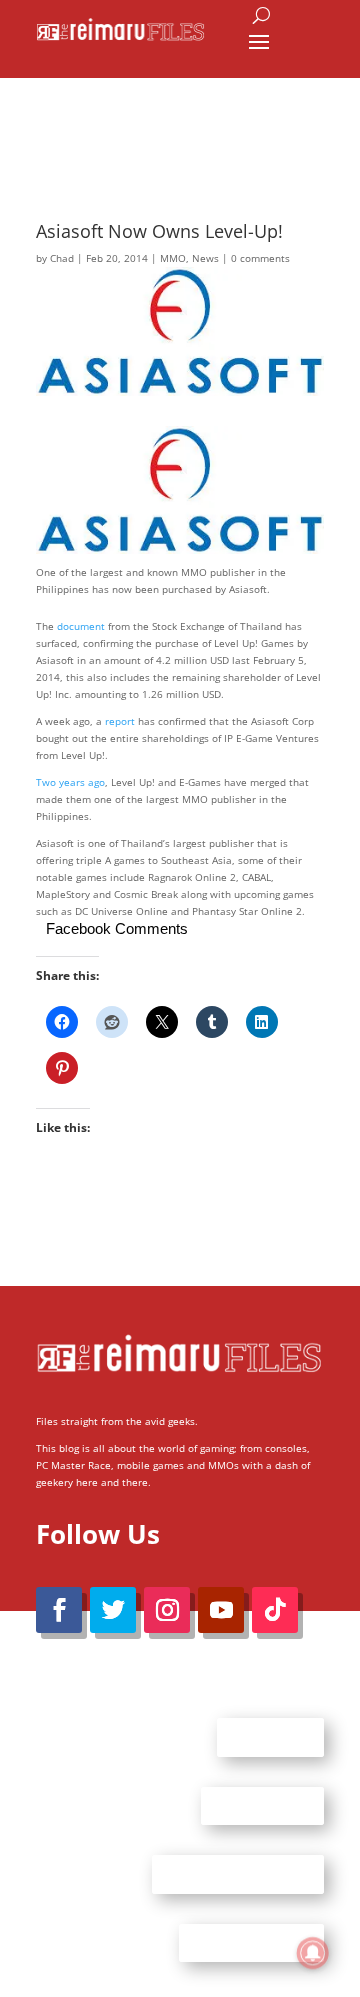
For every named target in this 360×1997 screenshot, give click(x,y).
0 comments (260, 258)
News (205, 258)
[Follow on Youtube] (221, 1610)
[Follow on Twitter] (113, 1610)
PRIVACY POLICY (251, 1942)
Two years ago (70, 782)
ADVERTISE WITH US (238, 1874)
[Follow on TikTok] (275, 1610)
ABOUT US (270, 1737)
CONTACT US (262, 1805)
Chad (62, 258)
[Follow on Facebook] (59, 1610)
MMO (173, 258)
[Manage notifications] (313, 1953)
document (81, 626)
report (120, 721)
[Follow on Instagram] (167, 1610)
